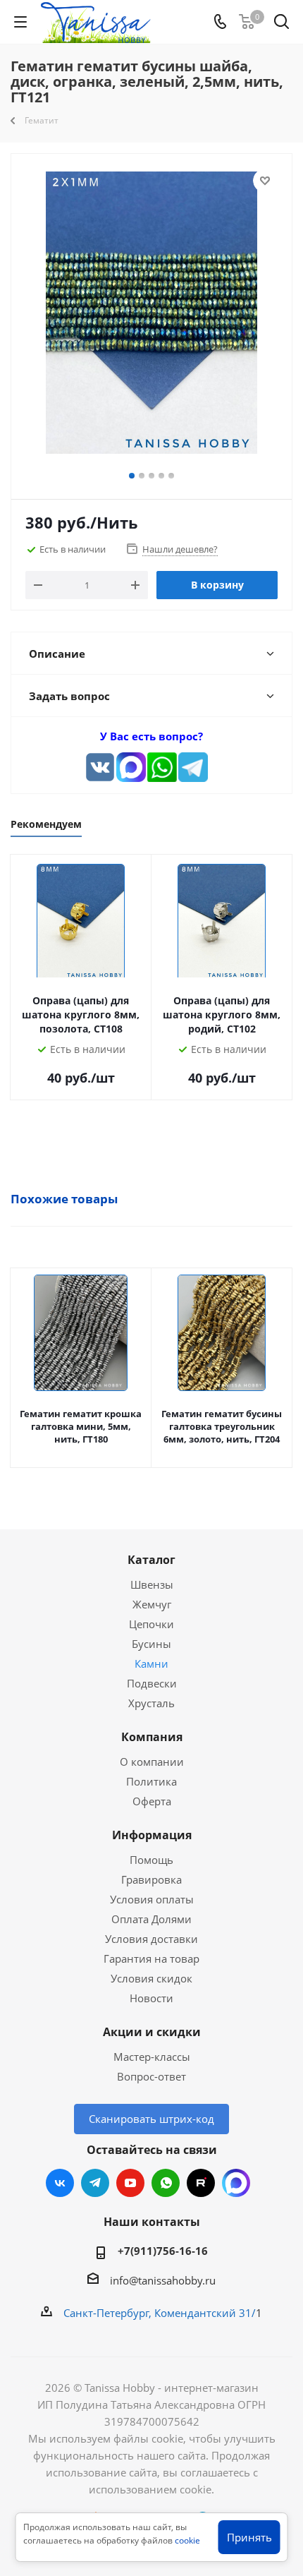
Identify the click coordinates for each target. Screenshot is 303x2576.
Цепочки (151, 1624)
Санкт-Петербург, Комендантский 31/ (160, 2313)
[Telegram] (193, 767)
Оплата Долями (151, 1919)
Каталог (151, 1560)
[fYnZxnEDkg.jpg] (151, 315)
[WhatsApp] (162, 767)
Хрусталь (151, 1703)
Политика (151, 1781)
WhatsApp (166, 2183)
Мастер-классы (152, 2057)
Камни (151, 1663)
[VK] (100, 767)
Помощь (151, 1860)
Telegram (95, 2183)
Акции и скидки (152, 2032)
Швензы (152, 1584)
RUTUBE (201, 2183)
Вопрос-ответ (151, 2076)
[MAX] (131, 767)
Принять (249, 2537)
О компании (152, 1762)
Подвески (152, 1683)
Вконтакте (60, 2183)
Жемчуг (152, 1604)
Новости (151, 1998)
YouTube (130, 2183)
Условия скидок (151, 1978)
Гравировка (151, 1879)
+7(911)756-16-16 (163, 2251)
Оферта (152, 1801)
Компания (152, 1737)
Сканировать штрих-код (151, 2119)
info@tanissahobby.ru (163, 2280)
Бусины (151, 1644)
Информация (152, 1835)
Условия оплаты (152, 1899)
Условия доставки (151, 1939)
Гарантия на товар (151, 1958)
